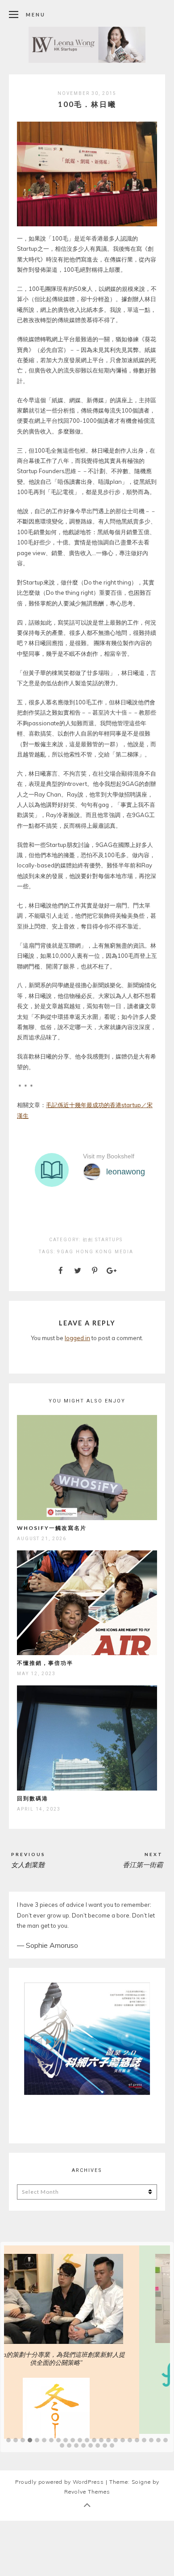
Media (124, 1252)
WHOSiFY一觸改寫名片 (52, 1528)
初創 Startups (103, 1240)
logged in (77, 1338)
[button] (8, 2436)
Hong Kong (94, 1252)
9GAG (65, 1252)
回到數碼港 (33, 1798)
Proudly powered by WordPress (60, 2477)
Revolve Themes (87, 2487)
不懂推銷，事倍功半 (45, 1663)
